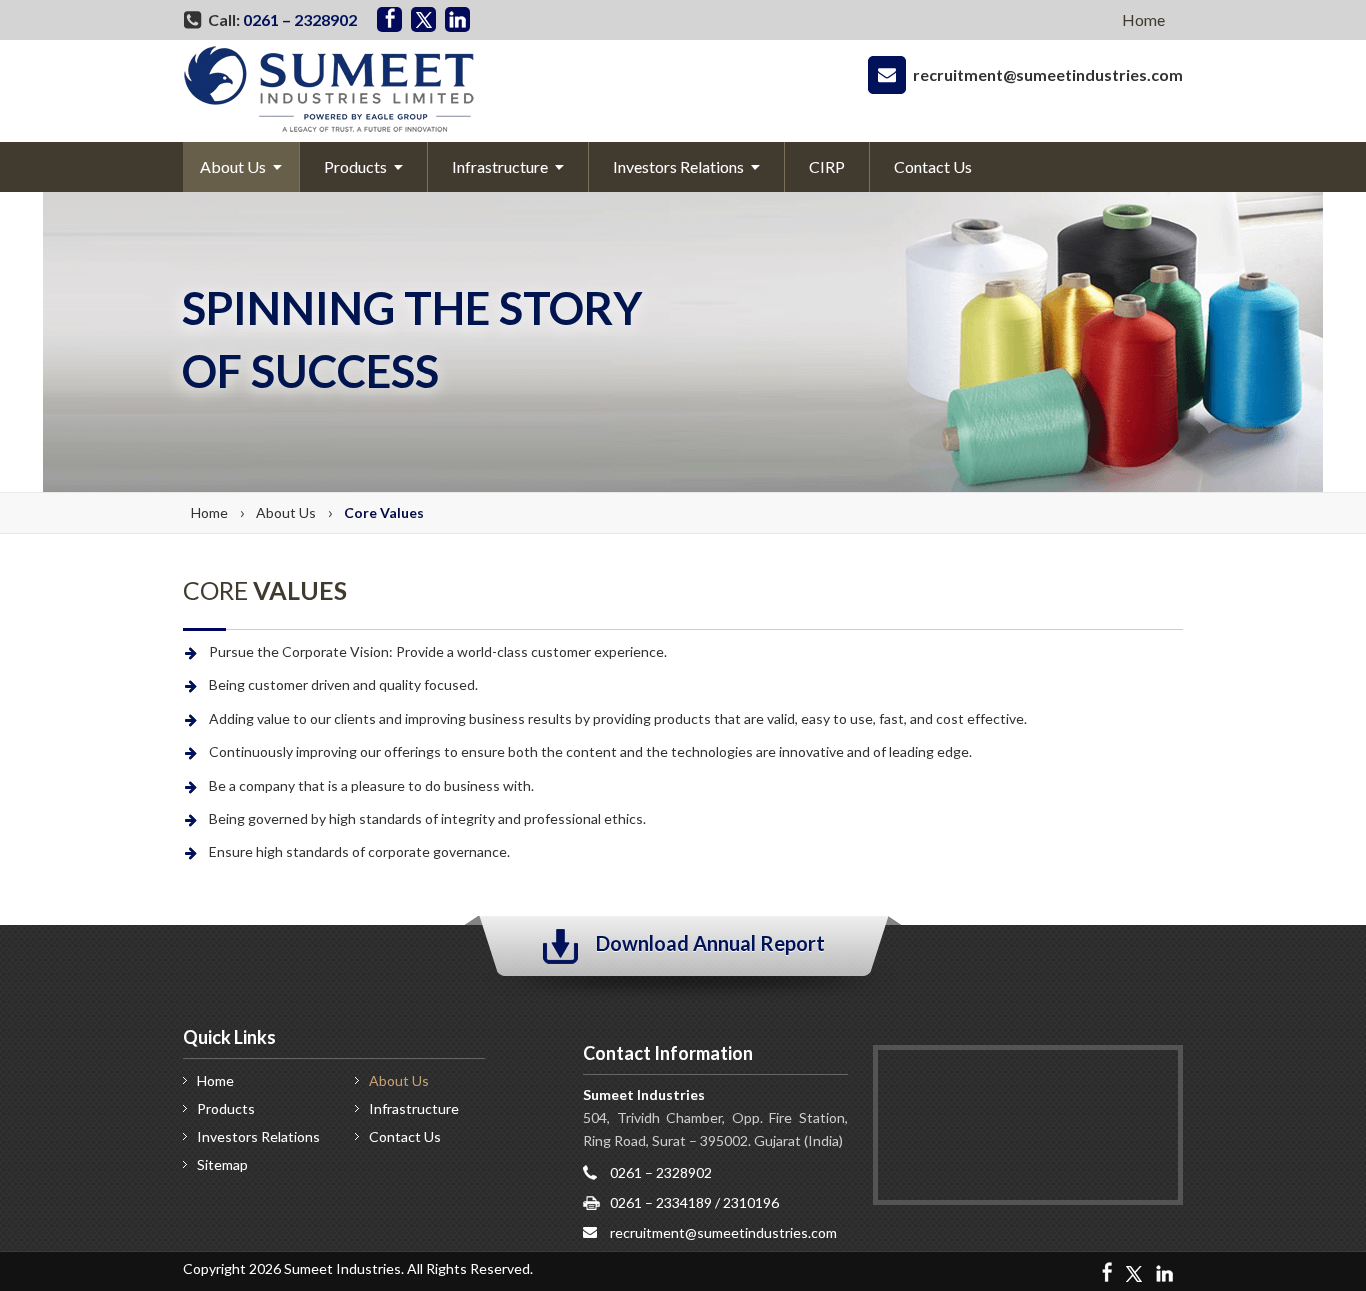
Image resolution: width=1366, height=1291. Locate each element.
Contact (933, 166)
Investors (258, 1137)
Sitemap (222, 1165)
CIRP (827, 166)
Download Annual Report (710, 943)
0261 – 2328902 (300, 19)
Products (355, 166)
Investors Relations (678, 166)
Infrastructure (500, 166)
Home (1143, 19)
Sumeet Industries (342, 1268)
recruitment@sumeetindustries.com (1048, 74)
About (233, 166)
